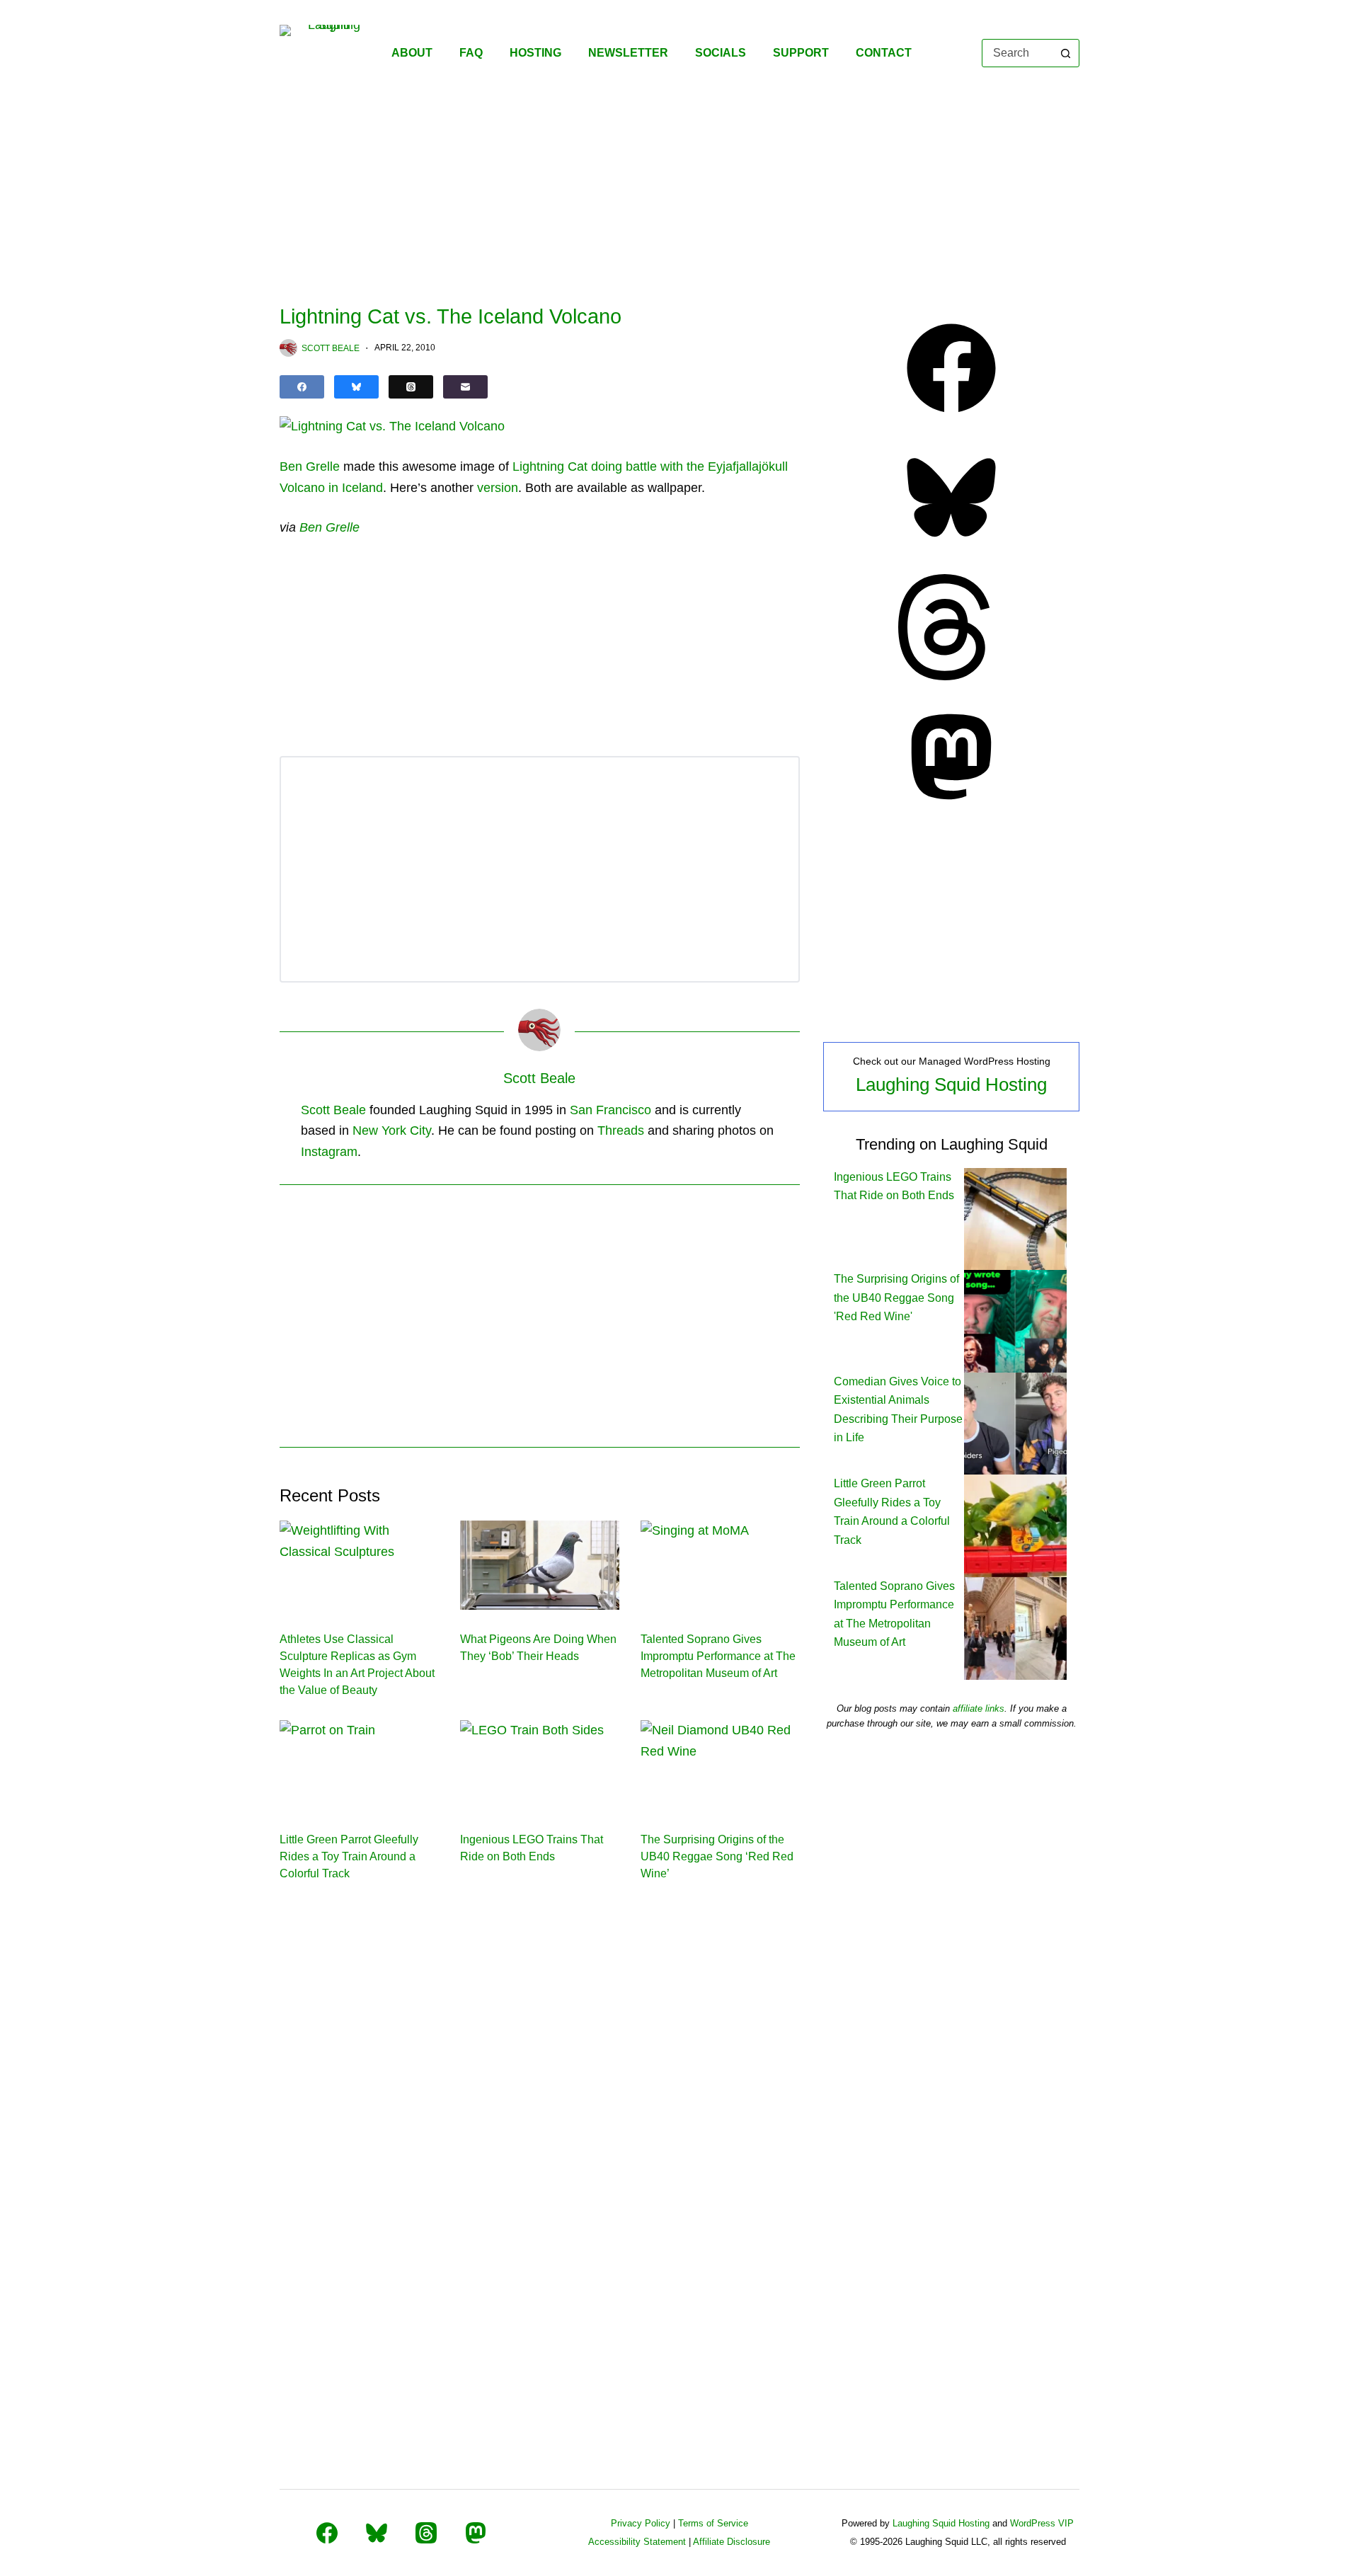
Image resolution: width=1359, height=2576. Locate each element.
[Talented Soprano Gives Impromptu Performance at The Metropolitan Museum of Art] (720, 1565)
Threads (621, 1130)
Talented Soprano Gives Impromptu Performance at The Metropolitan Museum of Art (718, 1656)
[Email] (465, 387)
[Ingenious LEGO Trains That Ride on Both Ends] (540, 1765)
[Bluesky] (356, 387)
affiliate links (979, 1708)
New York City (392, 1130)
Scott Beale (333, 1110)
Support (801, 53)
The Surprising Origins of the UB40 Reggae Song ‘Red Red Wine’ (717, 1856)
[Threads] (411, 387)
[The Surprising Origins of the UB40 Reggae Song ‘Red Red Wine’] (720, 1765)
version (498, 488)
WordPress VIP (1042, 2523)
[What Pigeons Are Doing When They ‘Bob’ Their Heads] (540, 1565)
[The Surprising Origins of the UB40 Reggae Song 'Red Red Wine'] (1015, 1321)
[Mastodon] (951, 806)
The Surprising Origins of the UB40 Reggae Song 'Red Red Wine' (896, 1298)
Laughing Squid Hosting (951, 1084)
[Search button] (1065, 53)
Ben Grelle (310, 466)
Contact (884, 53)
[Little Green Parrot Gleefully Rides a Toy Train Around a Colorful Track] (359, 1765)
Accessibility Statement (637, 2542)
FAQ (471, 53)
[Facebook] (302, 387)
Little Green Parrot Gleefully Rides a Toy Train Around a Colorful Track (349, 1856)
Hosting (535, 53)
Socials (721, 53)
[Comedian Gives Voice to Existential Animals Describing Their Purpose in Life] (1015, 1422)
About (412, 53)
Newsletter (628, 53)
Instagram (329, 1152)
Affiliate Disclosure (732, 2542)
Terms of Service (713, 2523)
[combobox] (1017, 53)
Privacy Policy (641, 2523)
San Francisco (610, 1110)
